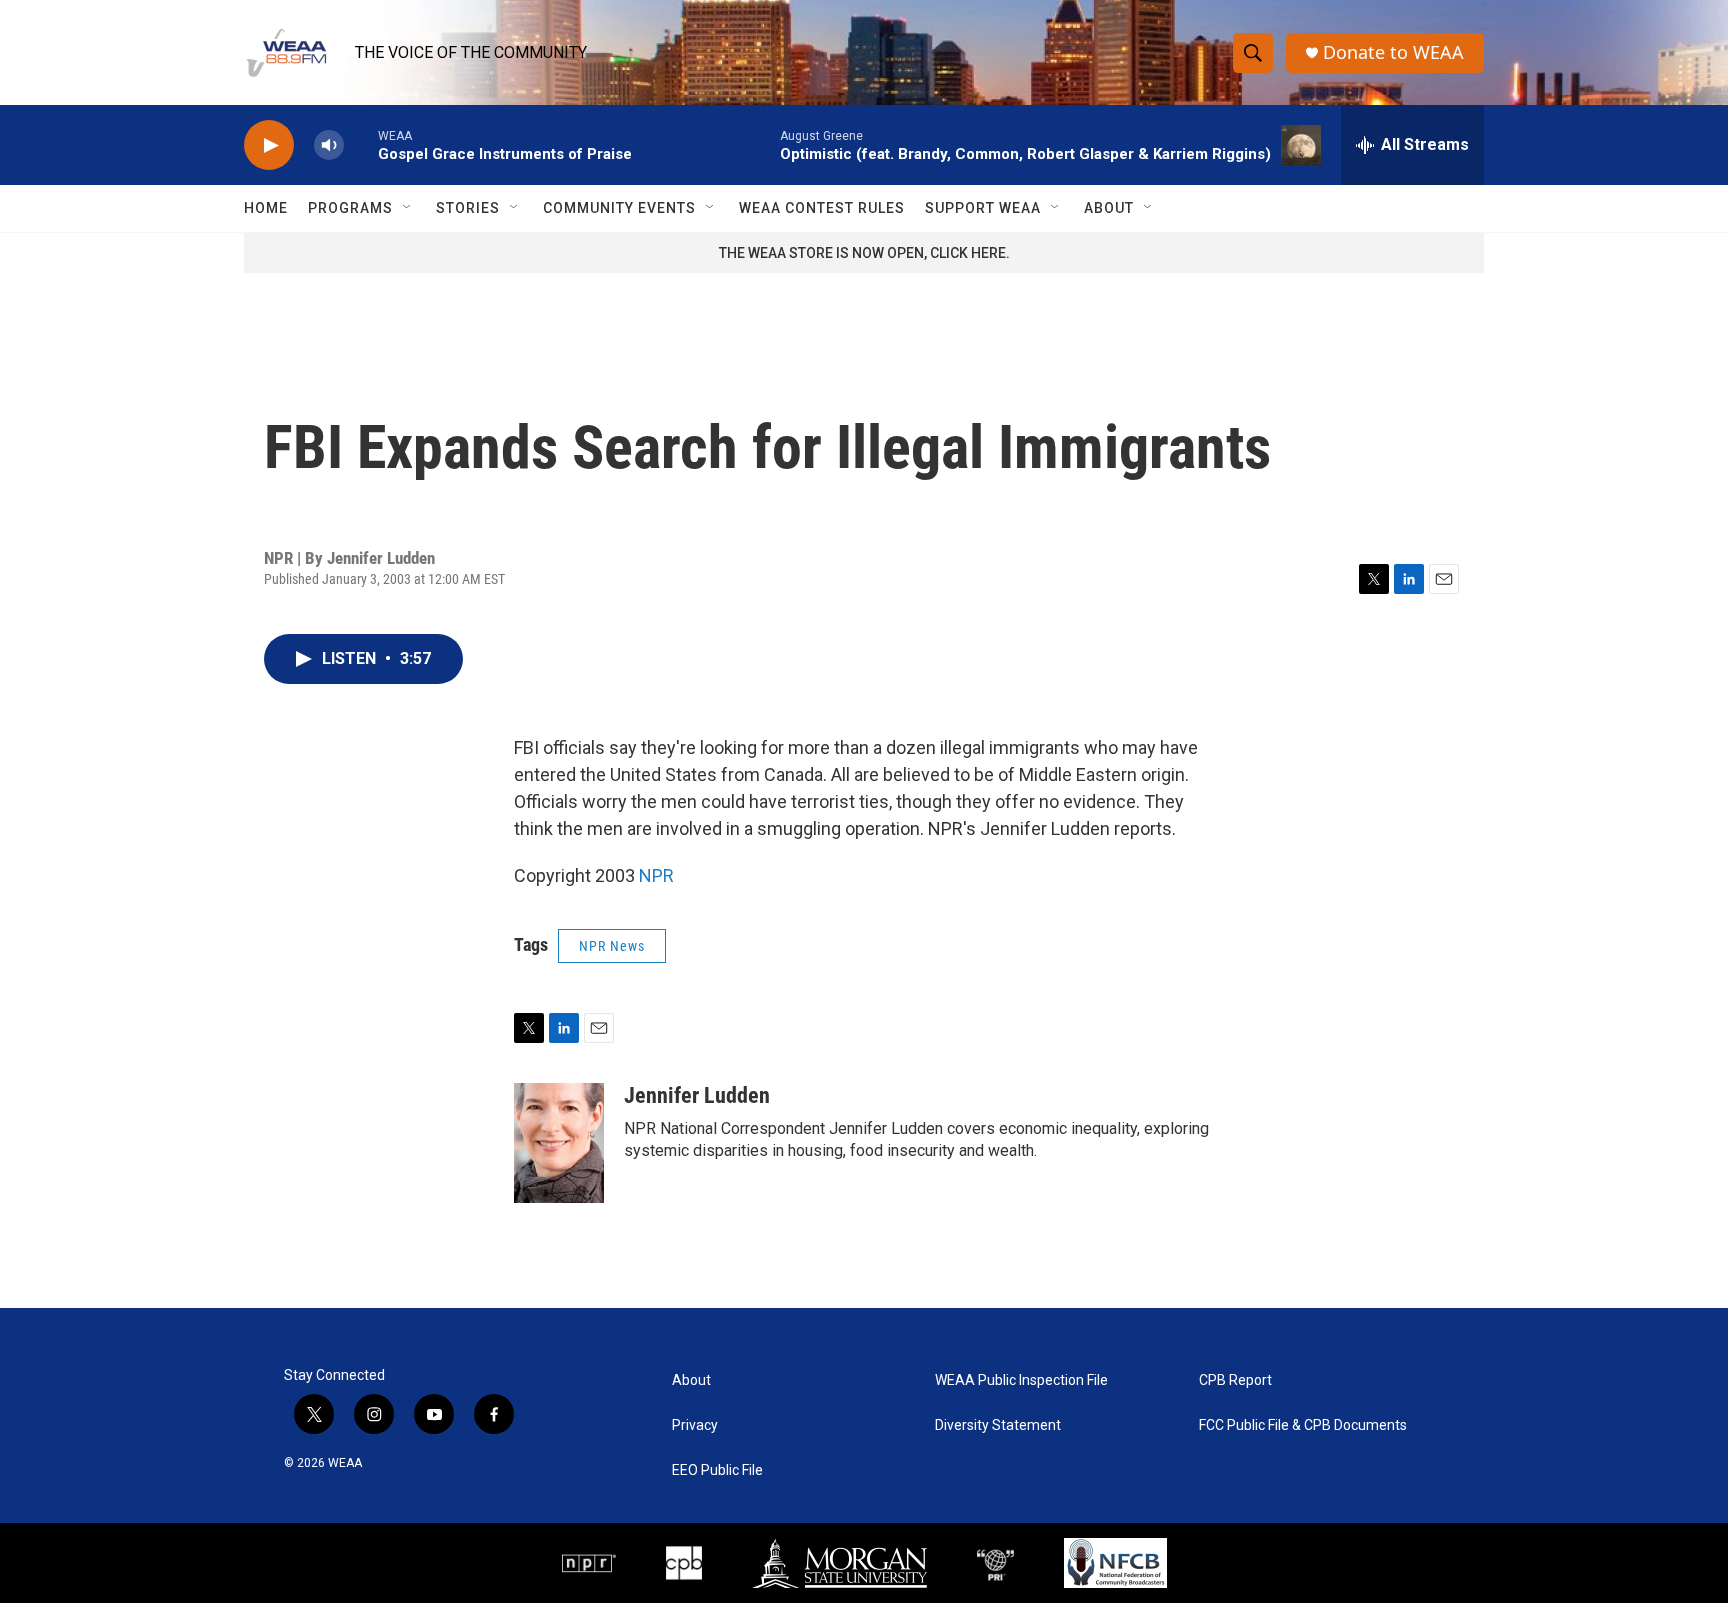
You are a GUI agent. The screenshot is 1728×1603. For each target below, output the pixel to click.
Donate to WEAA (1393, 52)
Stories (468, 208)
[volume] (329, 145)
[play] (269, 145)
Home (266, 208)
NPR (656, 875)
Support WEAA (983, 208)
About (1109, 208)
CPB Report (1235, 1380)
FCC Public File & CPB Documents (1303, 1425)
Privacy (695, 1425)
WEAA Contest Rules (822, 208)
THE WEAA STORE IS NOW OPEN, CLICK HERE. (864, 253)
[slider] (361, 144)
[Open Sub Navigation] (408, 208)
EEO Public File (717, 1470)
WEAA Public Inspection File (1021, 1380)
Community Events (619, 208)
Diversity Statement (998, 1425)
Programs (350, 208)
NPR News (612, 946)
